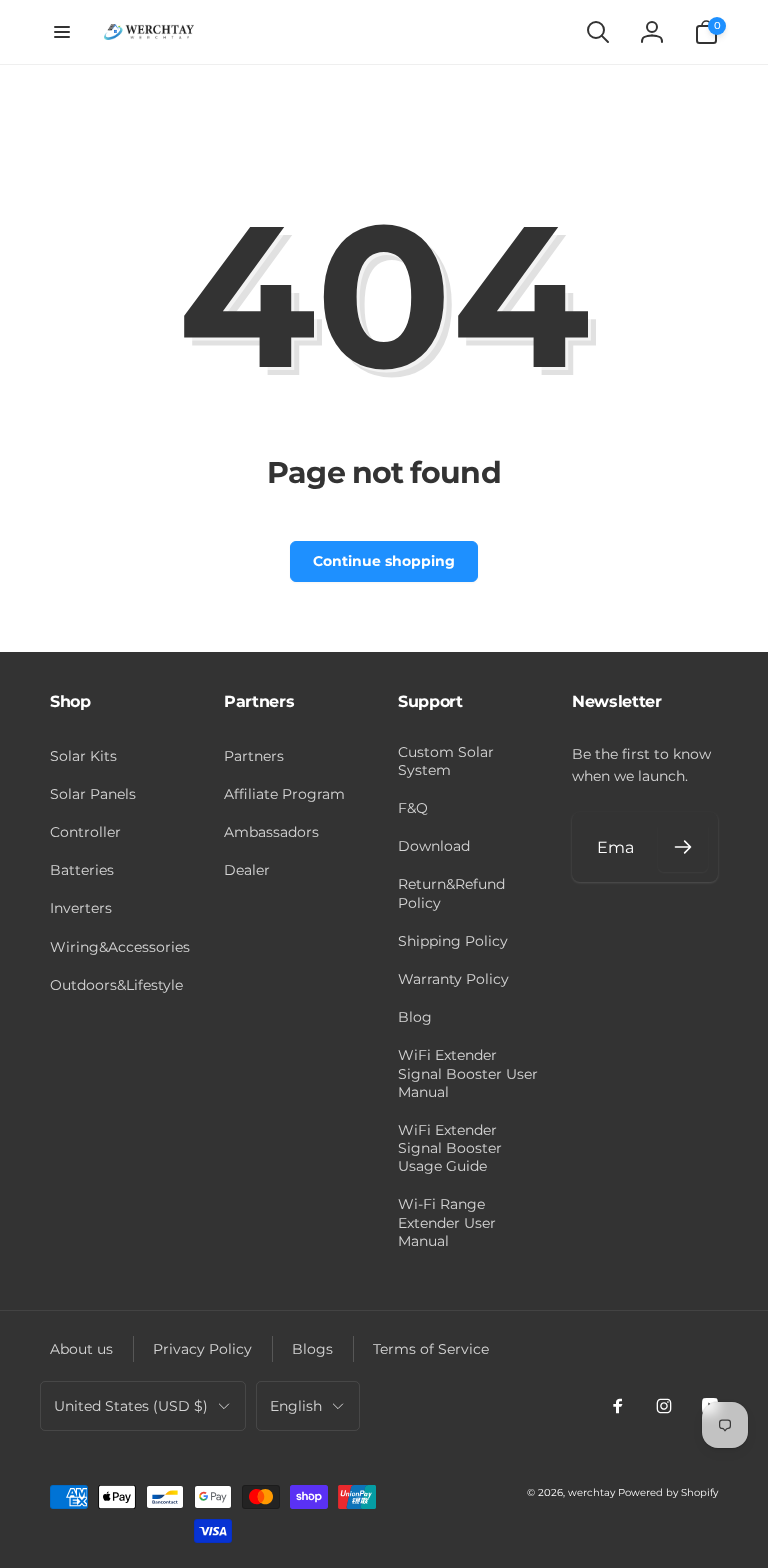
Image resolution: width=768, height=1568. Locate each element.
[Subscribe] (683, 847)
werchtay (591, 1492)
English (296, 1406)
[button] (62, 32)
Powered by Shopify (668, 1492)
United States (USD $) (131, 1406)
